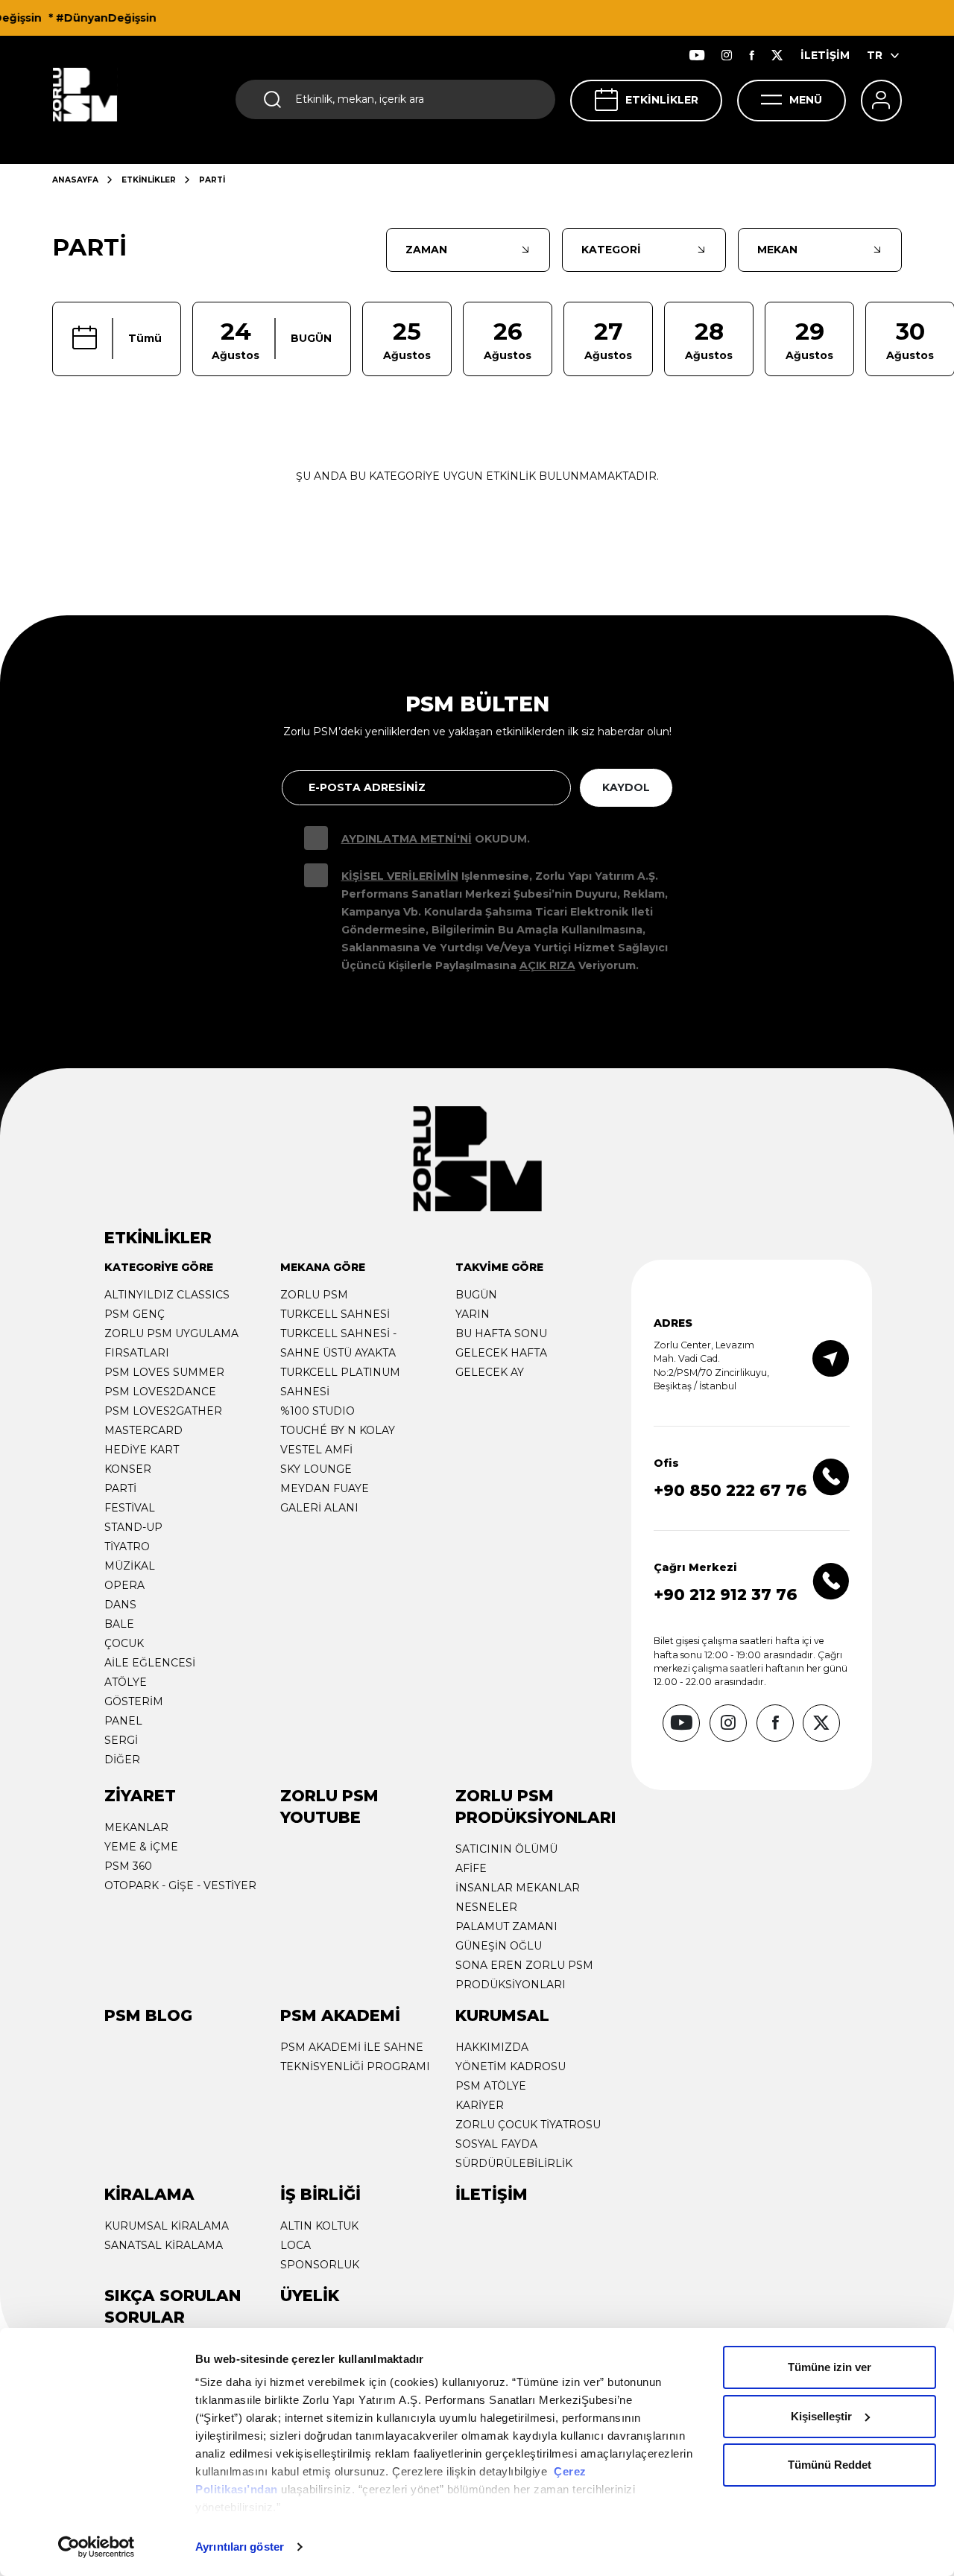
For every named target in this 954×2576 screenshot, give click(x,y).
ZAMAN (426, 250)
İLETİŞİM (825, 55)
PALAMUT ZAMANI (506, 1926)
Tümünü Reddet (830, 2465)
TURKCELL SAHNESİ (335, 1314)
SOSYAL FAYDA (496, 2144)
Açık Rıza (547, 965)
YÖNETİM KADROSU (511, 2066)
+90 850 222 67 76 (730, 1490)
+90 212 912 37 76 (726, 1595)
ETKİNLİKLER (662, 100)
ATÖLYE (126, 1682)
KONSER (128, 1469)
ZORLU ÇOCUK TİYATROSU (528, 2125)
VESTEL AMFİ (316, 1450)
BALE (119, 1624)
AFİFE (471, 1868)
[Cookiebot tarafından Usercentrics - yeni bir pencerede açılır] (97, 2547)
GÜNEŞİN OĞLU (499, 1946)
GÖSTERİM (134, 1701)
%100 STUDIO (318, 1411)
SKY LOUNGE (316, 1469)
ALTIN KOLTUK (319, 2226)
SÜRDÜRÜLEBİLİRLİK (514, 2163)
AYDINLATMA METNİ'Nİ (407, 839)
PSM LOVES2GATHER (163, 1411)
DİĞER (122, 1760)
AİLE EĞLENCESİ (150, 1663)
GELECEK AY (490, 1372)
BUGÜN (476, 1295)
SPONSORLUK (320, 2265)
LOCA (296, 2245)
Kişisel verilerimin (400, 876)
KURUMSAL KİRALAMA (167, 2226)
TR (875, 55)
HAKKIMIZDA (492, 2047)
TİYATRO (127, 1546)
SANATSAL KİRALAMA (164, 2245)
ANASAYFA (75, 180)
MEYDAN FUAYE (325, 1488)
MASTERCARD (143, 1430)
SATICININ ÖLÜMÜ (506, 1849)
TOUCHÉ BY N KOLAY (338, 1430)
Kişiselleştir (821, 2416)
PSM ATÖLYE (491, 2086)
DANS (120, 1605)
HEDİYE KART (142, 1450)
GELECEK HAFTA (501, 1353)
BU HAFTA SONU (501, 1333)
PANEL (123, 1721)
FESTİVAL (130, 1508)
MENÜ (806, 100)
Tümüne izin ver (830, 2367)
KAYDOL (626, 787)
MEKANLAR (136, 1827)
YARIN (473, 1314)
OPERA (124, 1585)
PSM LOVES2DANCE (160, 1392)
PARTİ (120, 1488)
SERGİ (121, 1740)
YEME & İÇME (141, 1847)
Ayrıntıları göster (240, 2547)
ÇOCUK (124, 1643)
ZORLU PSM (314, 1295)
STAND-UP (133, 1527)
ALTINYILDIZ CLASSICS (167, 1295)
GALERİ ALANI (319, 1508)
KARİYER (480, 2105)
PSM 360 (128, 1866)
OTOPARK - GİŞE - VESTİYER (180, 1885)
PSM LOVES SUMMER (164, 1372)
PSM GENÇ (135, 1314)
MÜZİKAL (130, 1566)
